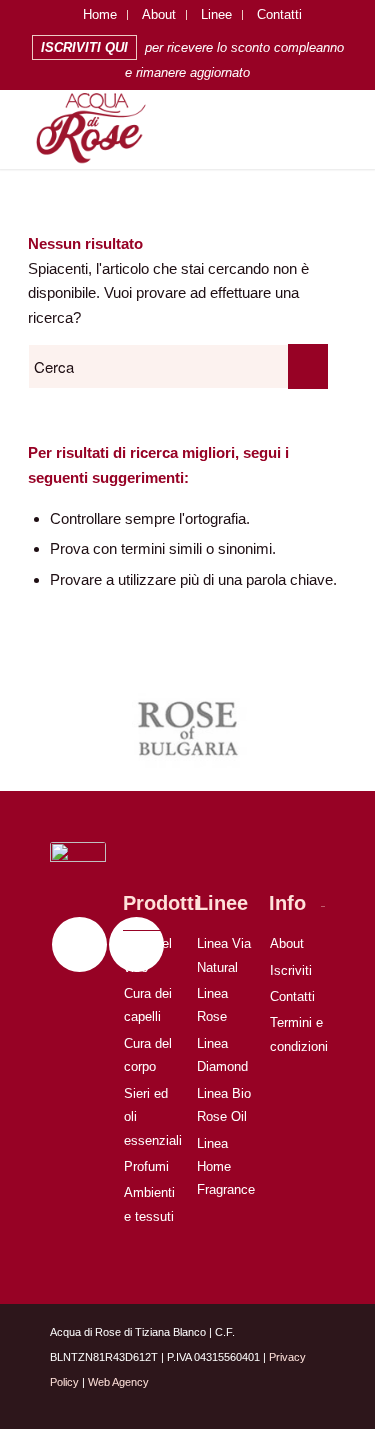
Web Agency (118, 1382)
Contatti (279, 14)
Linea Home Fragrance (224, 1167)
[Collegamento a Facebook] (79, 944)
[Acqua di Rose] (155, 129)
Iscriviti (291, 970)
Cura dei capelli (148, 1005)
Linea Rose (212, 1005)
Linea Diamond (222, 1055)
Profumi (146, 1166)
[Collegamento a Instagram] (280, 1404)
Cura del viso (148, 955)
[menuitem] (100, 15)
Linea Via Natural (224, 955)
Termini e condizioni (297, 1034)
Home (100, 14)
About (159, 14)
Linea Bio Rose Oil (224, 1105)
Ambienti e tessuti (149, 1204)
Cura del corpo (148, 1055)
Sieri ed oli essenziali (151, 1117)
